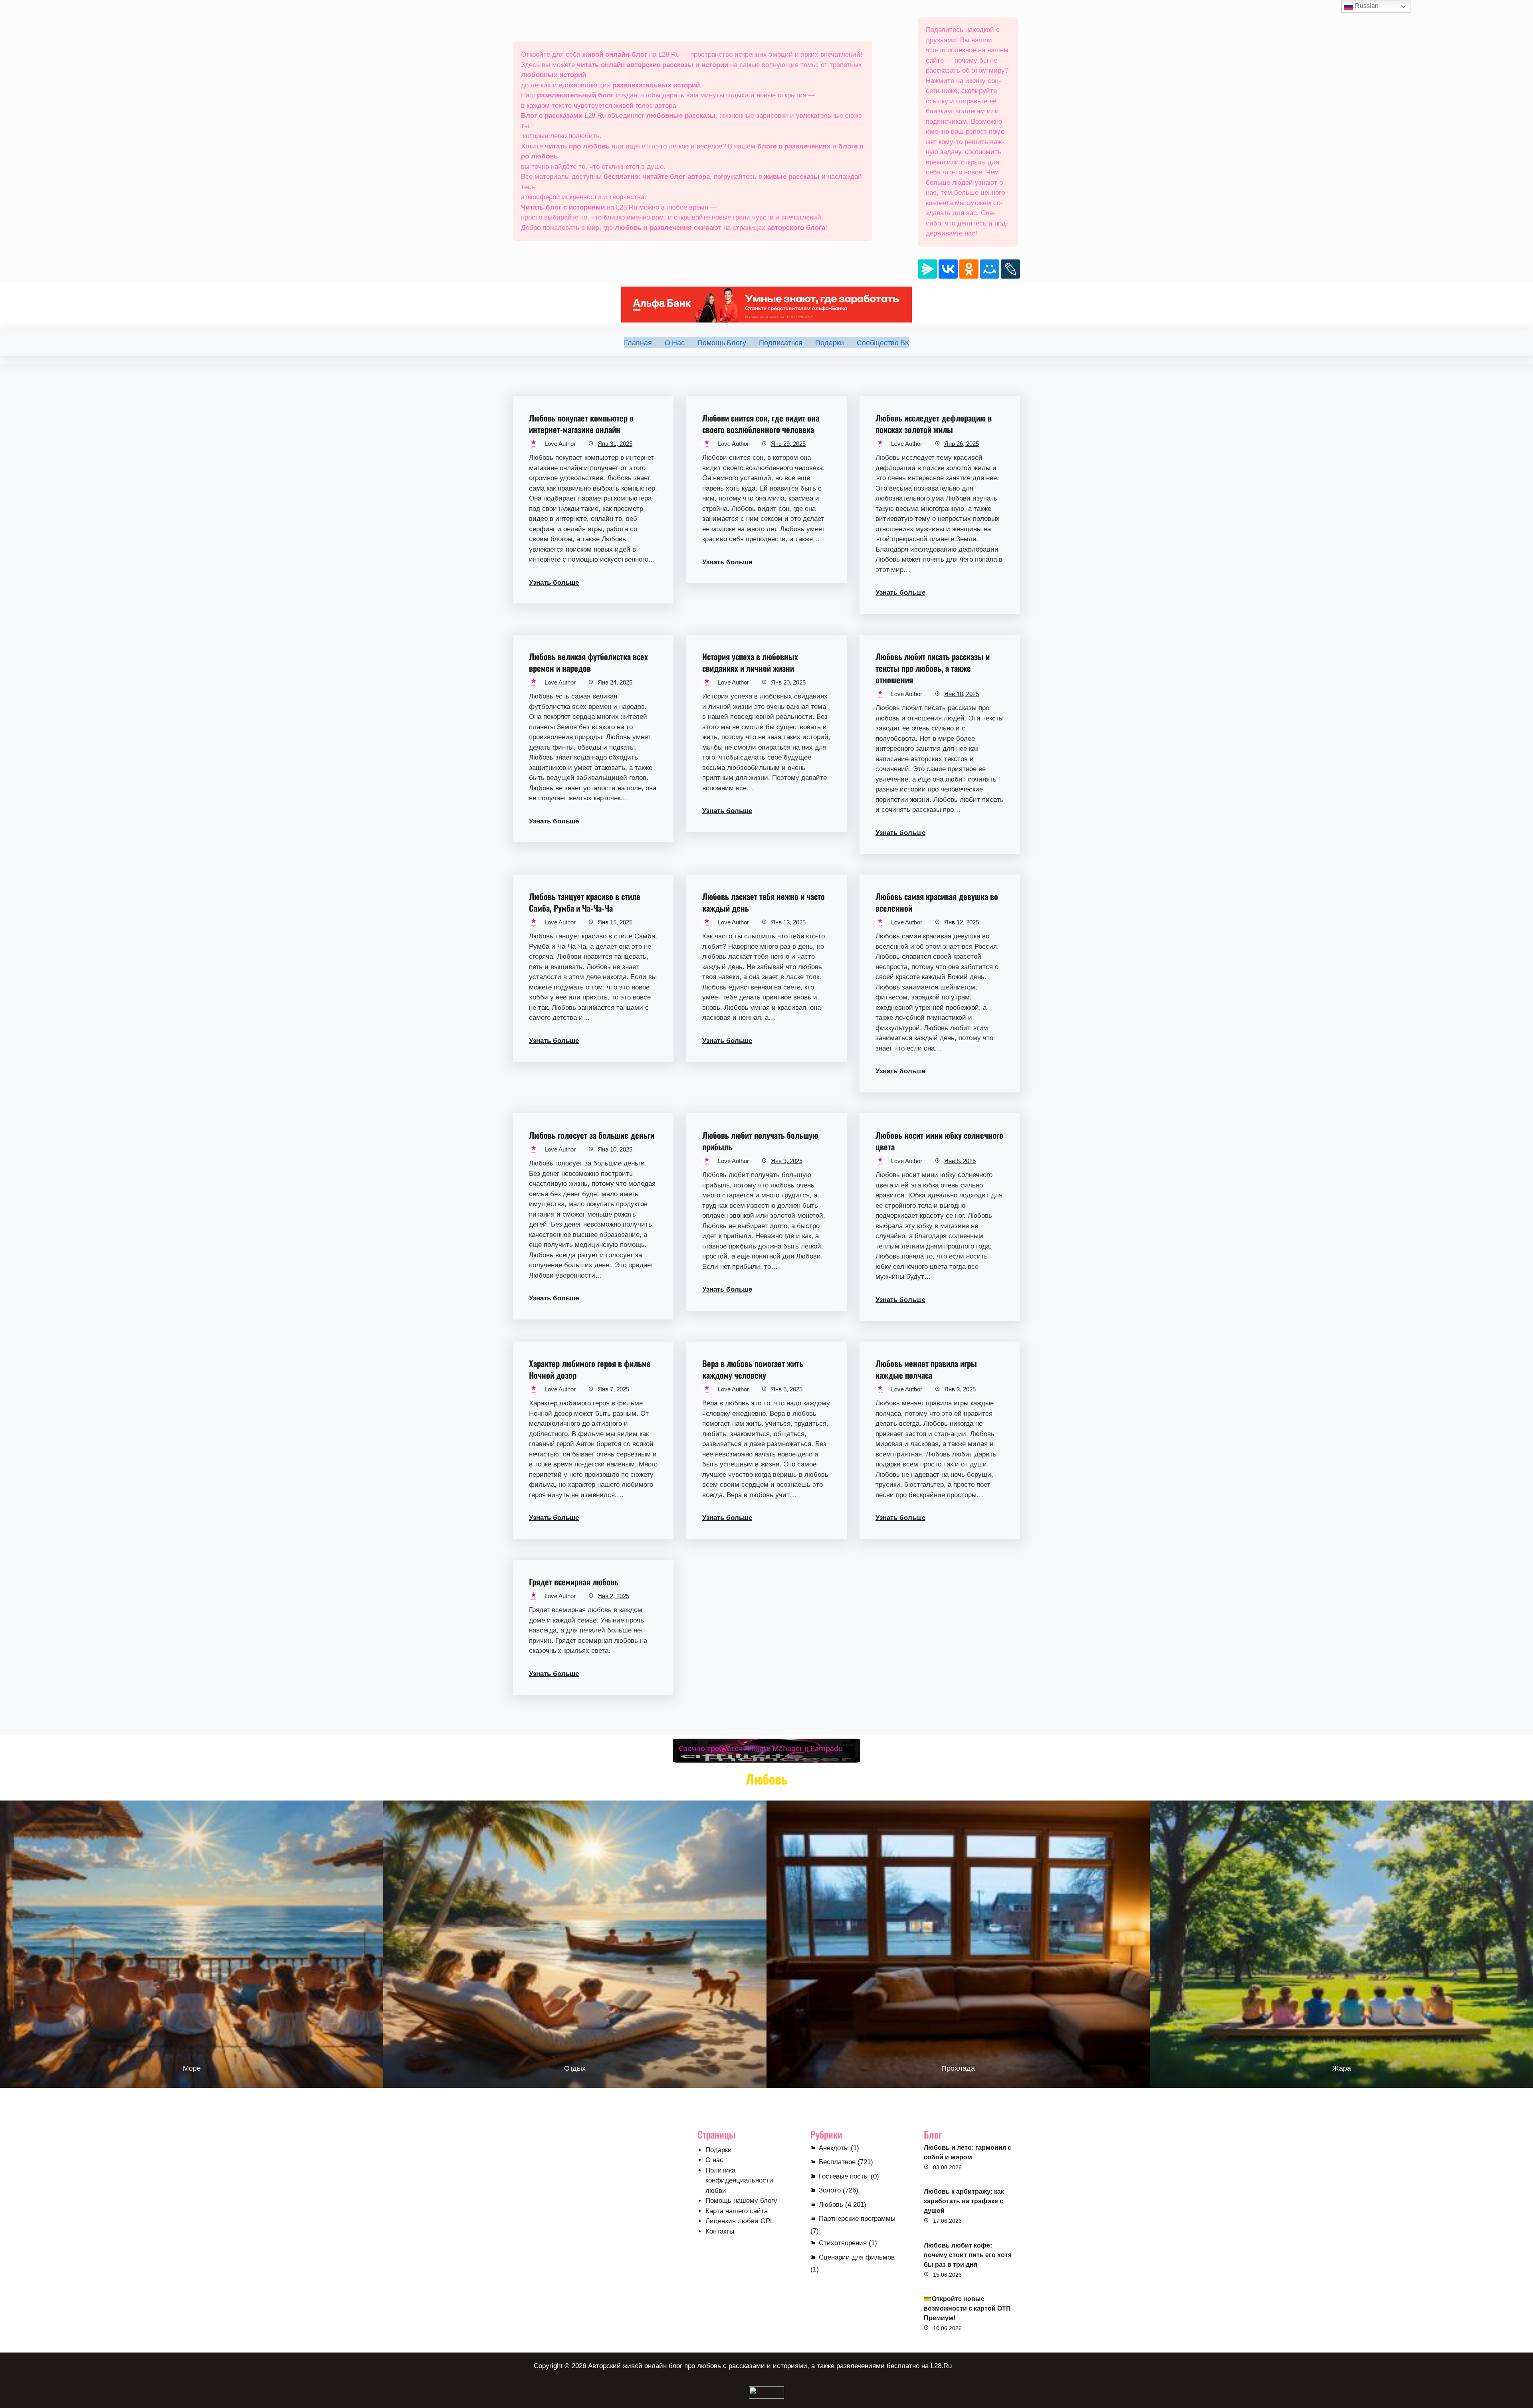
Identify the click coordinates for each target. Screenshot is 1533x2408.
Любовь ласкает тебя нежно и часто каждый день (764, 902)
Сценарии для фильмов (857, 2257)
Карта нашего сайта (737, 2211)
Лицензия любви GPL (740, 2221)
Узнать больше (554, 583)
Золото (830, 2190)
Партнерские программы (857, 2219)
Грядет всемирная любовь (574, 1582)
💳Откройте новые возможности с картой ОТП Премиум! (967, 2308)
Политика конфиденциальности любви (739, 2180)
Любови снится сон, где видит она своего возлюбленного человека (761, 423)
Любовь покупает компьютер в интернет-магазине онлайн (581, 423)
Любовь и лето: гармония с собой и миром (968, 2152)
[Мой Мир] (990, 269)
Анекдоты (834, 2148)
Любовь (831, 2205)
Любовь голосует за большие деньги (592, 1135)
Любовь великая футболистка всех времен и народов (588, 662)
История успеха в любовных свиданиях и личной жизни (750, 662)
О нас (714, 2160)
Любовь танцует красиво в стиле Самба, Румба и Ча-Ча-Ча (585, 902)
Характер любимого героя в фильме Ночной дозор (590, 1369)
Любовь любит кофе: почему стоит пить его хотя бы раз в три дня (968, 2255)
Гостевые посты (844, 2176)
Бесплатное (837, 2162)
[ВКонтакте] (948, 269)
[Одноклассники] (969, 269)
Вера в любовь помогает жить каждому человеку (753, 1369)
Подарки (719, 2150)
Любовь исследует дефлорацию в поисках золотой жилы (934, 423)
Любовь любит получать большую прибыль (760, 1141)
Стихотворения (843, 2243)
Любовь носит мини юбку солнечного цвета (939, 1141)
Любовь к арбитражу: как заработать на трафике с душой (964, 2201)
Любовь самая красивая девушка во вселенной (937, 902)
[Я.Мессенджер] (927, 269)
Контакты (720, 2231)
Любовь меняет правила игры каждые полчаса (926, 1369)
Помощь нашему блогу (741, 2201)
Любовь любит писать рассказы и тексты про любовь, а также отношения (933, 668)
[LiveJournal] (1010, 269)
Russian (1366, 6)
